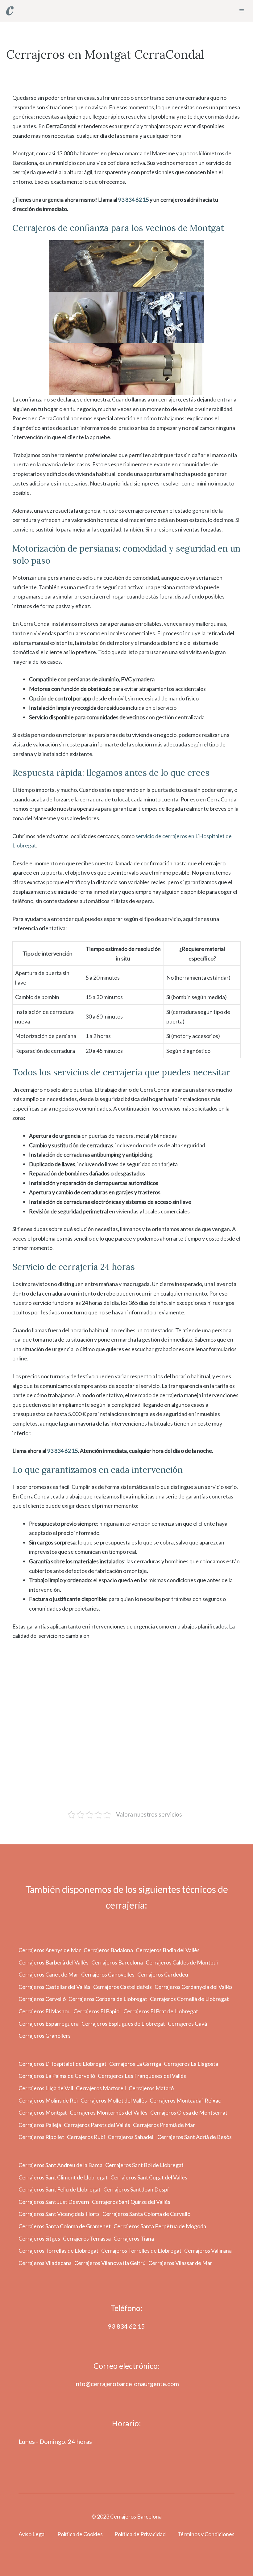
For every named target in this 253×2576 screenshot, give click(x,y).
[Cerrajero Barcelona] (10, 11)
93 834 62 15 (133, 200)
